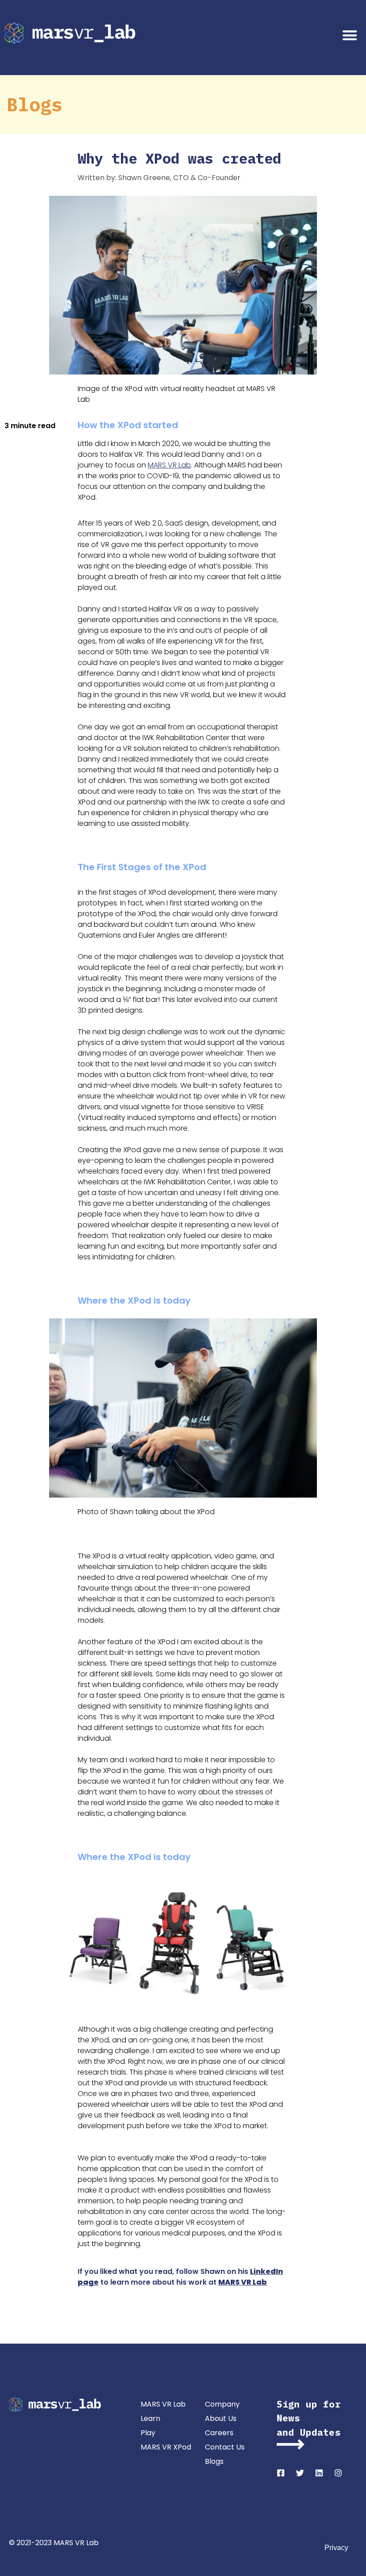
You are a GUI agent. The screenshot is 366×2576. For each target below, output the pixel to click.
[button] (350, 35)
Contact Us (225, 2447)
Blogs (214, 2461)
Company (222, 2404)
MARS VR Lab (169, 465)
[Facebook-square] (281, 2473)
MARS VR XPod (166, 2447)
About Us (221, 2418)
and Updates (309, 2432)
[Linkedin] (319, 2473)
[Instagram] (338, 2473)
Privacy (336, 2548)
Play (148, 2433)
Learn (150, 2418)
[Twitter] (300, 2473)
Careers (219, 2433)
